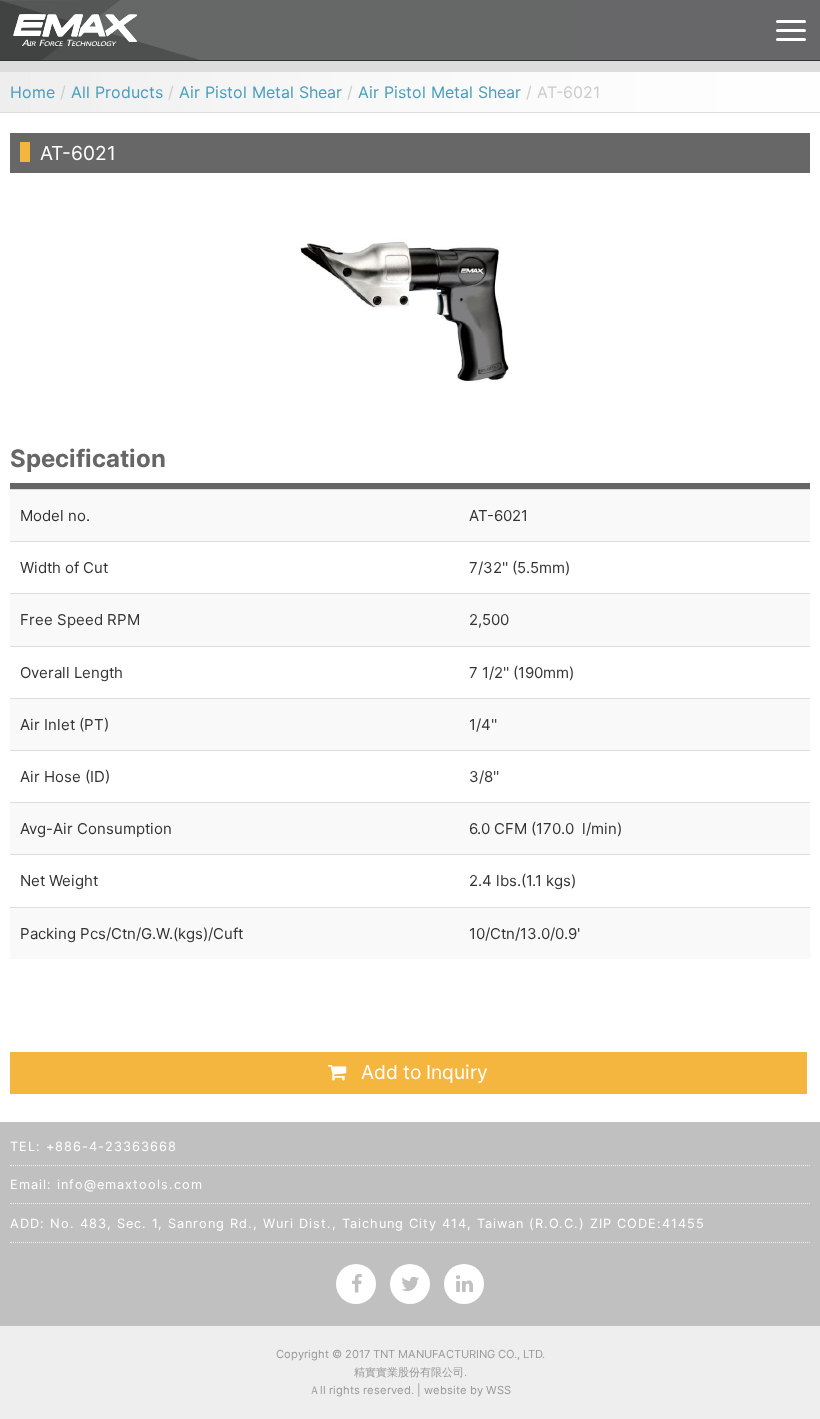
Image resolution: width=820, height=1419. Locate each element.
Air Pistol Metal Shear (260, 92)
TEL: (25, 1146)
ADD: (27, 1223)
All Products (117, 92)
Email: (31, 1184)
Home (32, 92)
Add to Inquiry (422, 1072)
